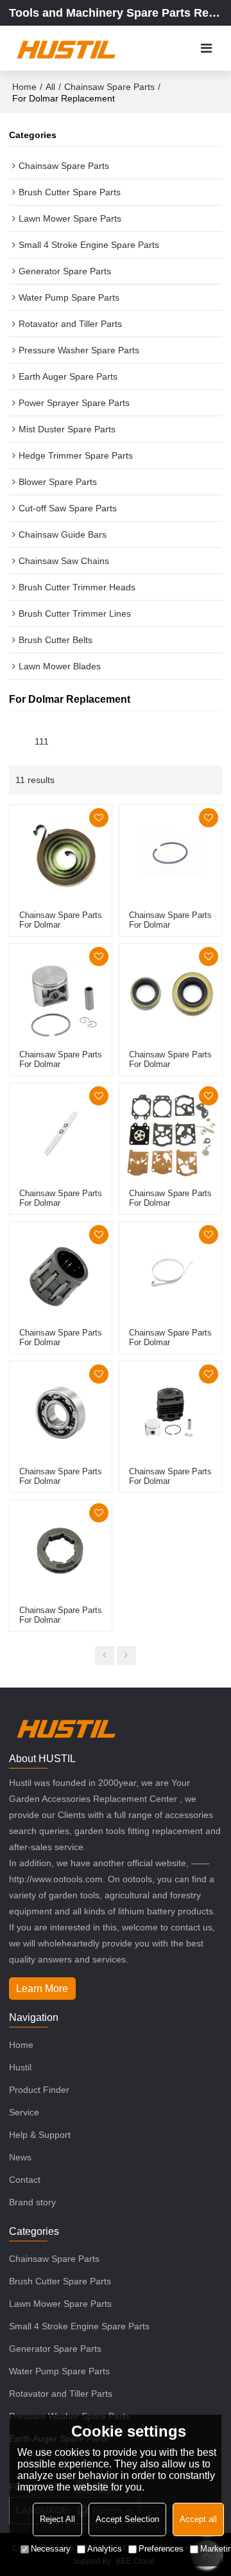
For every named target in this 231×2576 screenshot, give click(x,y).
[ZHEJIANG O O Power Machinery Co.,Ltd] (66, 48)
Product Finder (39, 2090)
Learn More (42, 1989)
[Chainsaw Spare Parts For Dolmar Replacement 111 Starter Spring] (61, 856)
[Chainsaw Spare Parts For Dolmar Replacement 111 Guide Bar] (61, 1134)
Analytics (105, 2549)
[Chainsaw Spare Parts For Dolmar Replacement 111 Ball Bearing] (61, 1412)
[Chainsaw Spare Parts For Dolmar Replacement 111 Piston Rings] (170, 856)
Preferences (161, 2549)
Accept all (198, 2519)
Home (24, 87)
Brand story (32, 2202)
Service (24, 2112)
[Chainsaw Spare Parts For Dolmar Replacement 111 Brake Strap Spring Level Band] (170, 1273)
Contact (25, 2180)
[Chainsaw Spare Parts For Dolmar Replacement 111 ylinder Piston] (170, 1412)
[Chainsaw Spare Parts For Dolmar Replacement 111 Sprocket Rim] (61, 1551)
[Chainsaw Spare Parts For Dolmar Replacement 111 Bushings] (61, 1273)
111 (42, 742)
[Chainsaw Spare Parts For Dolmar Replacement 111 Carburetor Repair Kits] (170, 1134)
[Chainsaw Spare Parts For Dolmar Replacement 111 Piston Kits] (61, 995)
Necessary (51, 2549)
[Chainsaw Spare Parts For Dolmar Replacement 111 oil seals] (170, 995)
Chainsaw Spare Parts (109, 87)
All (50, 87)
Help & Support (40, 2135)
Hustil (20, 2067)
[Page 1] (105, 1655)
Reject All (57, 2519)
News (20, 2157)
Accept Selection (127, 2519)
